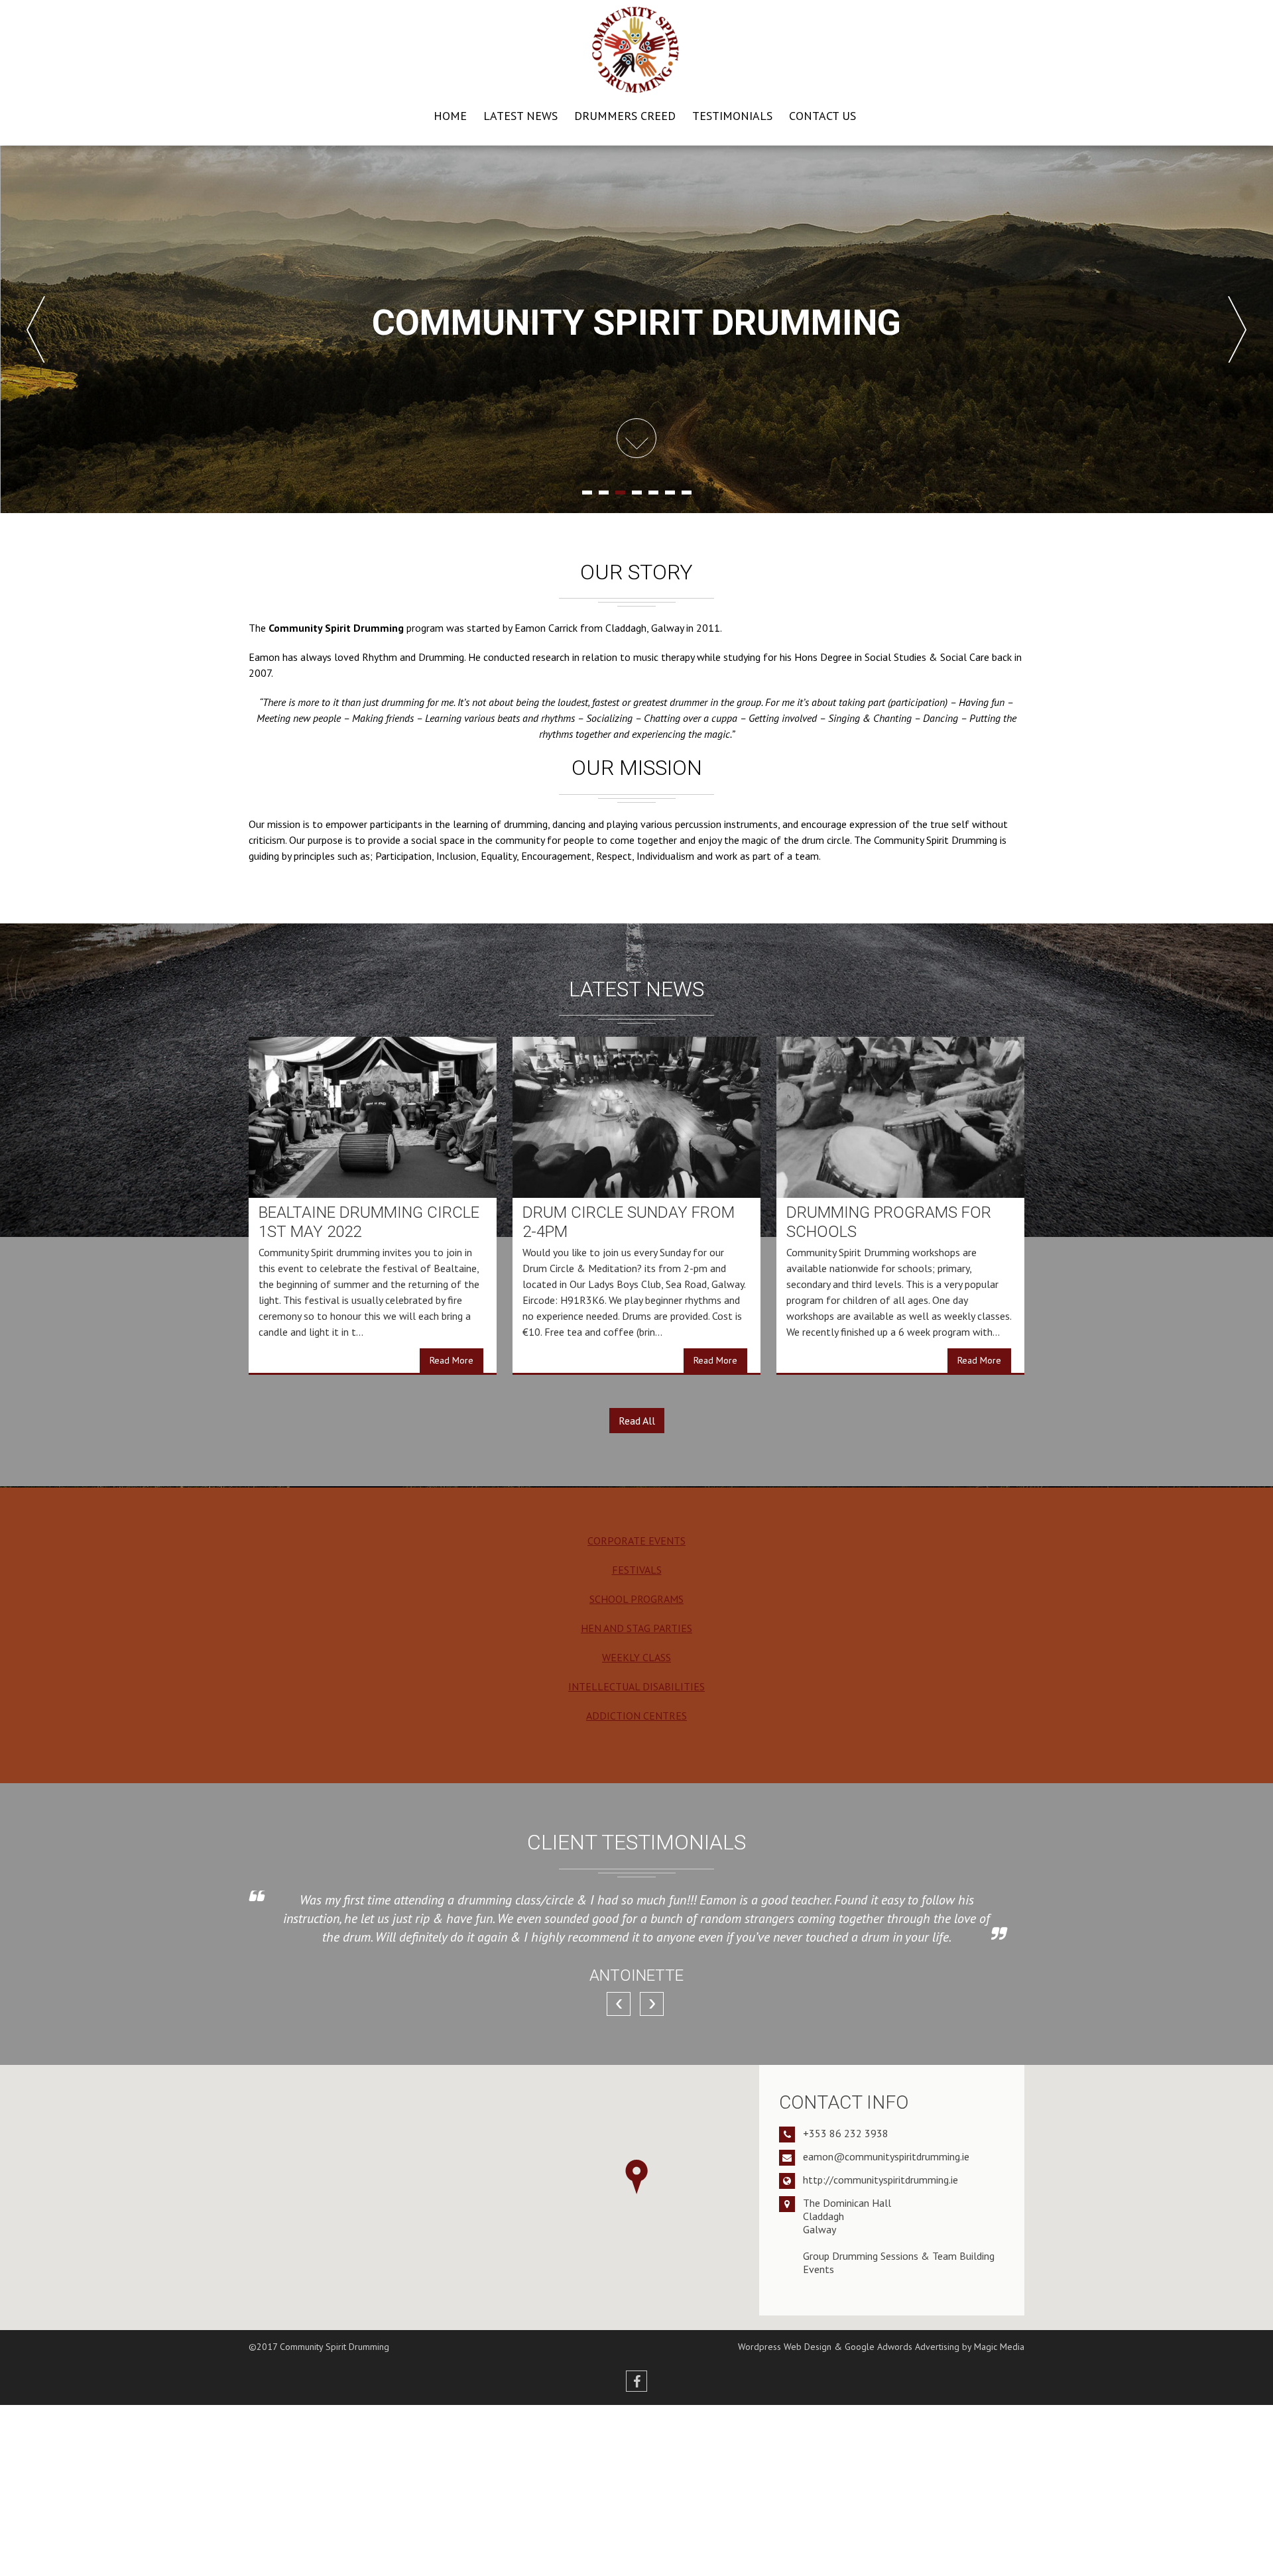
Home (450, 116)
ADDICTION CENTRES (636, 1716)
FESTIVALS (637, 1570)
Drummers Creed (625, 116)
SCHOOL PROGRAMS (636, 1599)
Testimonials (732, 116)
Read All (637, 1421)
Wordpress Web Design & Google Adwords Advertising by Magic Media (881, 2347)
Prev (36, 329)
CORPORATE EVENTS (636, 1541)
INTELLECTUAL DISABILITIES (636, 1686)
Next (1237, 329)
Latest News (520, 116)
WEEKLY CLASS (636, 1657)
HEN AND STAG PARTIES (636, 1628)
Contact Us (822, 116)
